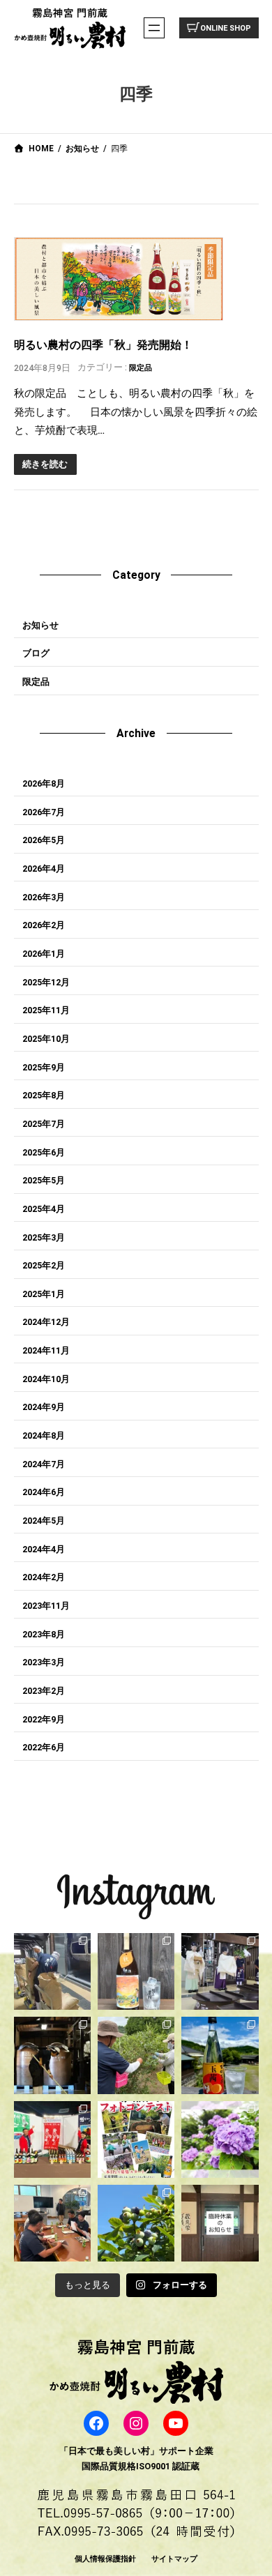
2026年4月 (44, 869)
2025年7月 (44, 1124)
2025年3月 (44, 1237)
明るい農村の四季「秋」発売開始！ (103, 345)
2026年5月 (44, 840)
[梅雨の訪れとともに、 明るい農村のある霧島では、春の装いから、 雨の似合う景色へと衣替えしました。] (220, 2139)
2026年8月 (44, 783)
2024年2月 (44, 1577)
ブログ (36, 653)
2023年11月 (46, 1606)
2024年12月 (46, 1322)
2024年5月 (44, 1521)
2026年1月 (44, 954)
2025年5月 (44, 1180)
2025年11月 (46, 1010)
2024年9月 (44, 1407)
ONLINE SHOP (226, 28)
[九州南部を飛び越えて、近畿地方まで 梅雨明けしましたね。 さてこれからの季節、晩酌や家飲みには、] (220, 2055)
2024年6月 (44, 1492)
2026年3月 (44, 897)
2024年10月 (46, 1379)
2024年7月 (44, 1464)
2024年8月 (44, 1435)
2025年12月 (46, 982)
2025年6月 (44, 1152)
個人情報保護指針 (105, 2559)
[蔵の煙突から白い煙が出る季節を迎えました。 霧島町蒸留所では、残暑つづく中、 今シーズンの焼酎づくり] (52, 1971)
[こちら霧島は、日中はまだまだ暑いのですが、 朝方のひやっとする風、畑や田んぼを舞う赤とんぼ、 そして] (136, 1971)
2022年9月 (44, 1719)
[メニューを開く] (154, 28)
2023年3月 (44, 1662)
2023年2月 (44, 1691)
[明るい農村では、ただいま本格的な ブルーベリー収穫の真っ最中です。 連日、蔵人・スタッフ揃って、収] (136, 2055)
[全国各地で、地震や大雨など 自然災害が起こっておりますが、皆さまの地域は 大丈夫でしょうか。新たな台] (52, 2139)
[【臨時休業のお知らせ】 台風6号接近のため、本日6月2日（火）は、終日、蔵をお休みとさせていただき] (220, 2223)
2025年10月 (46, 1039)
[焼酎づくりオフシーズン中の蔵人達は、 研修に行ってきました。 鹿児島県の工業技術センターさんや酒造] (52, 2223)
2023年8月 (44, 1634)
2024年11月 (46, 1350)
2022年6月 (44, 1747)
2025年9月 (44, 1067)
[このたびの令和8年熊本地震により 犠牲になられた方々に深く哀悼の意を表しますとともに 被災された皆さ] (52, 2055)
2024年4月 (44, 1549)
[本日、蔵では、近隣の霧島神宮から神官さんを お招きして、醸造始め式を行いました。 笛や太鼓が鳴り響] (220, 1971)
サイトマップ (174, 2559)
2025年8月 (44, 1095)
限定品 (141, 368)
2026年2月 (44, 925)
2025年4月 (44, 1209)
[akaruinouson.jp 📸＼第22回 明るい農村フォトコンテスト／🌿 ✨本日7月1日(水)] (136, 2139)
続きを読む (45, 464)
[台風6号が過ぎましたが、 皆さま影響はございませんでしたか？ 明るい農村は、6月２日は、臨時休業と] (136, 2223)
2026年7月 (44, 812)
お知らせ (40, 625)
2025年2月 (44, 1265)
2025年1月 (44, 1294)
